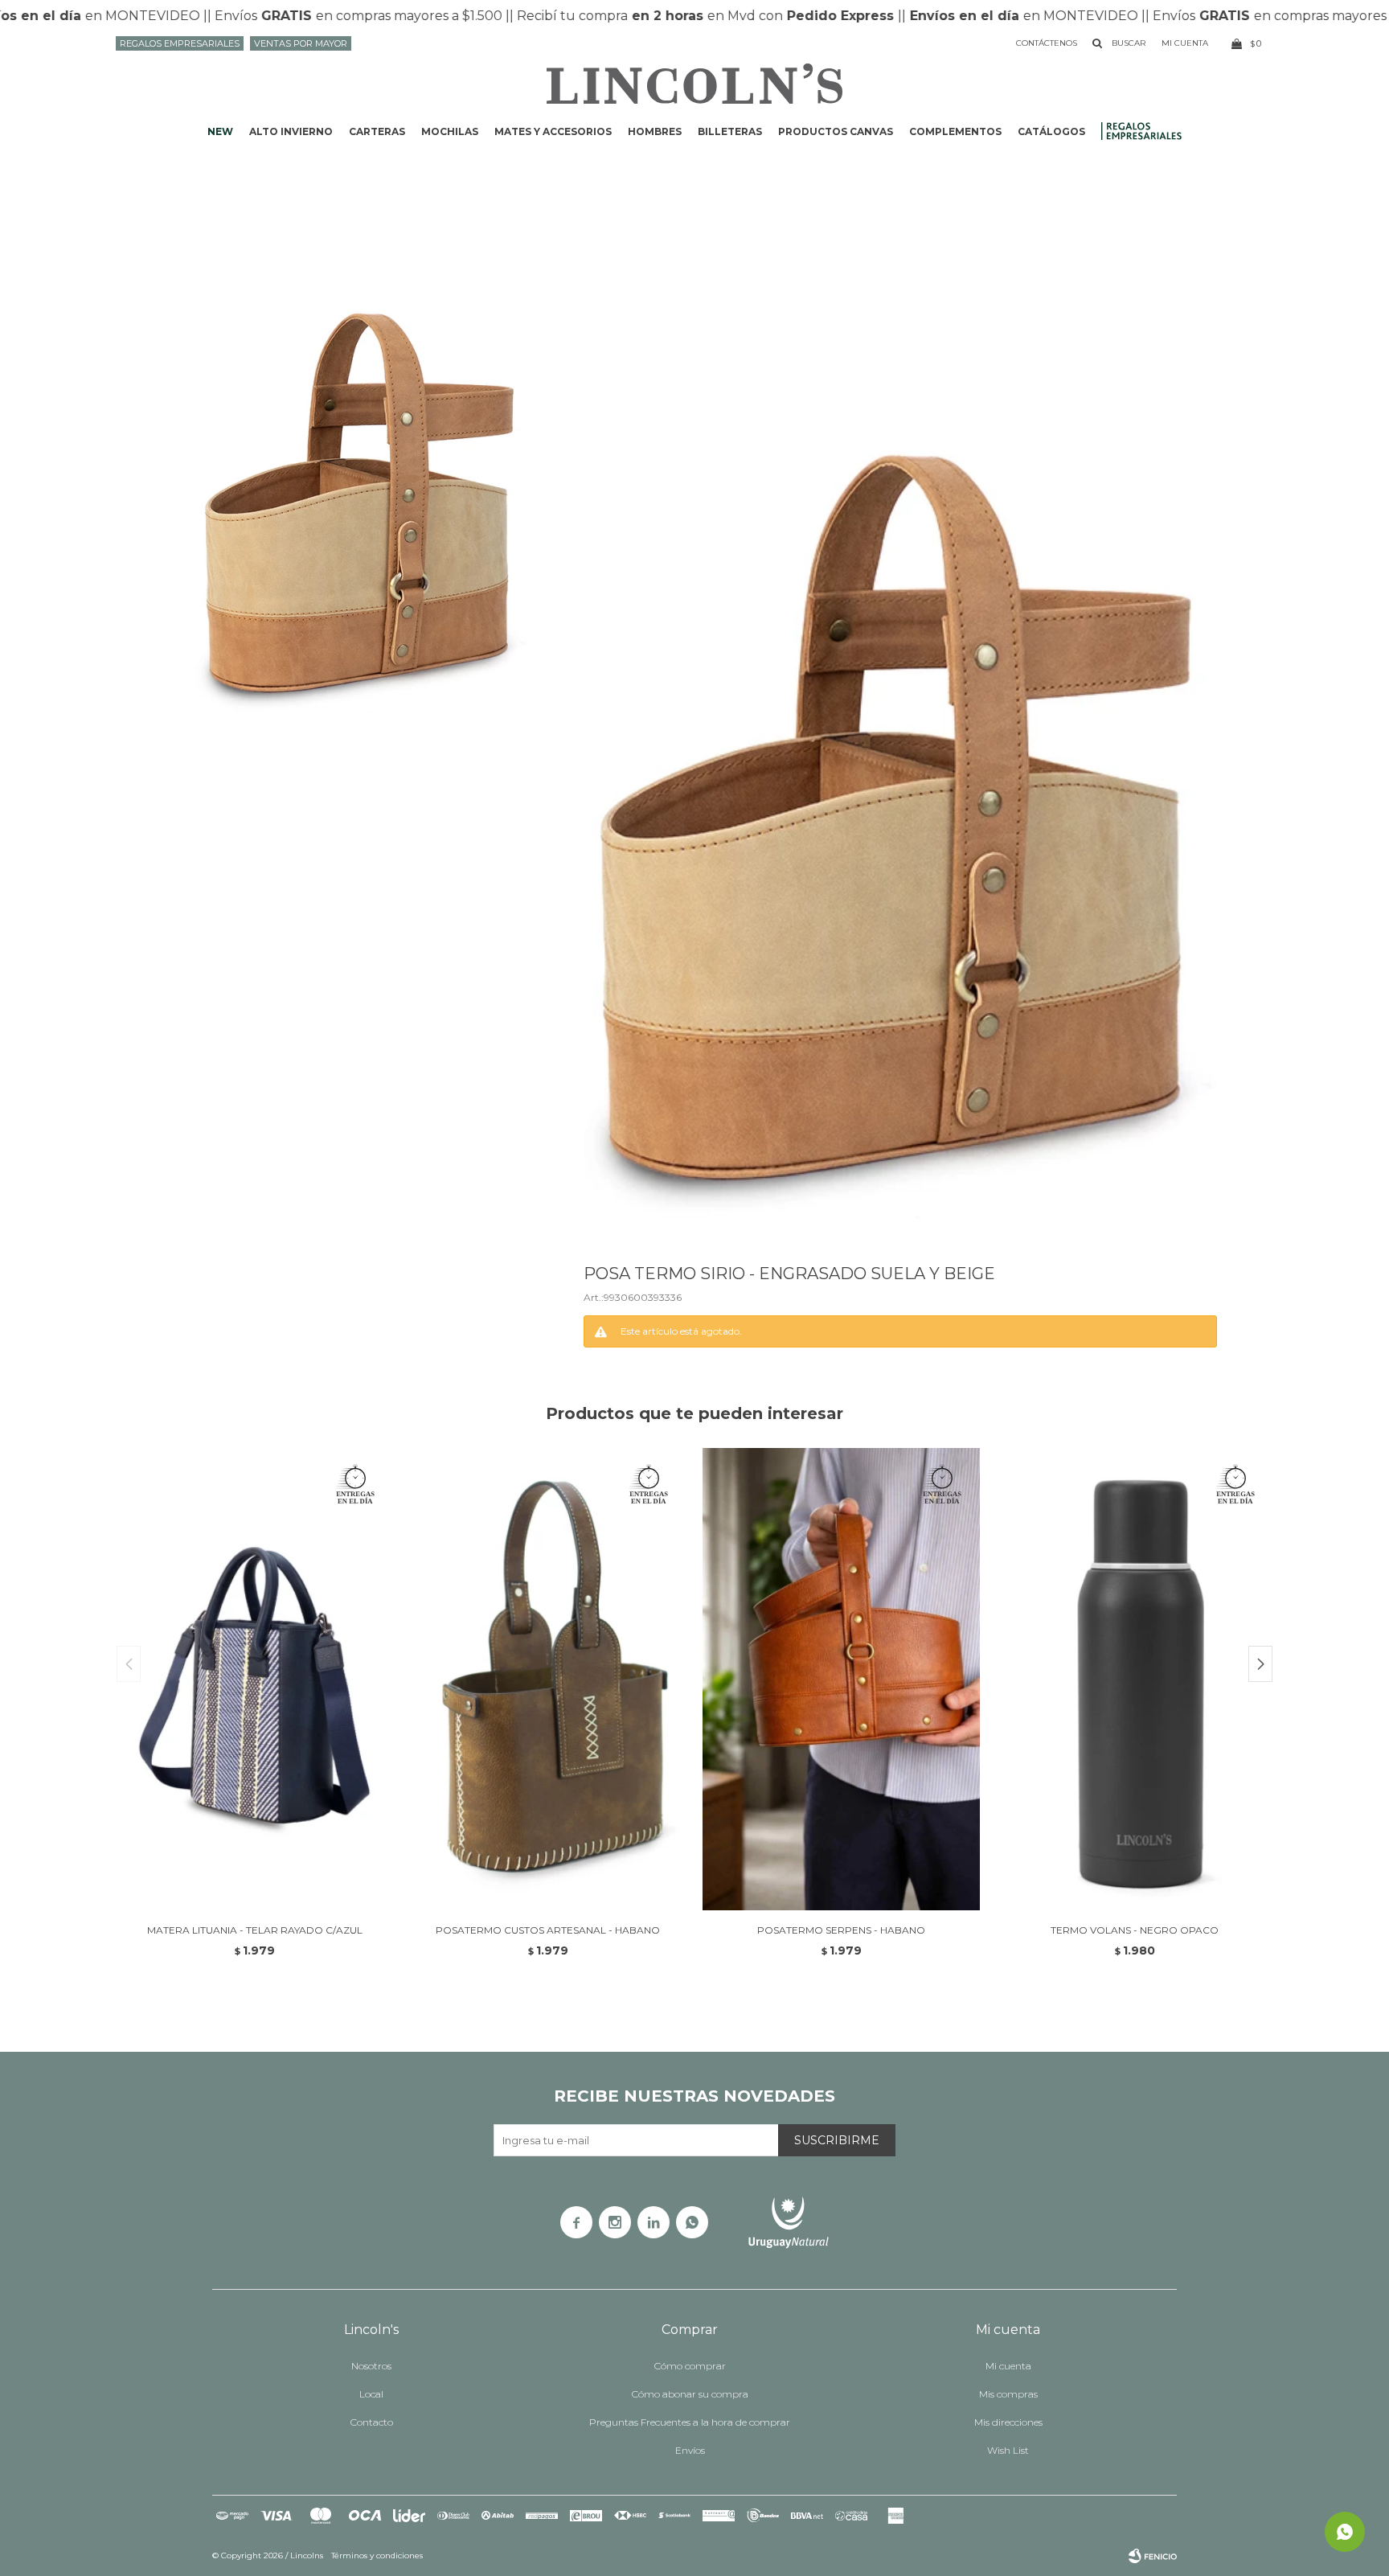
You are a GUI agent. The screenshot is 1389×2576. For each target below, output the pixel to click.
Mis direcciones (1008, 2422)
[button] (1260, 1664)
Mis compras (1008, 2394)
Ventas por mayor (301, 43)
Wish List (1008, 2450)
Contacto (372, 2422)
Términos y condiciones (377, 2555)
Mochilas (450, 131)
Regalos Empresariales (180, 43)
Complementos (955, 131)
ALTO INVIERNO (291, 131)
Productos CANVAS (836, 131)
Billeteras (730, 131)
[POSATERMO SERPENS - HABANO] (841, 1679)
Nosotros (371, 2366)
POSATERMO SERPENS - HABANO (841, 1930)
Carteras (377, 131)
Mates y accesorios (553, 131)
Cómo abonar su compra (690, 2394)
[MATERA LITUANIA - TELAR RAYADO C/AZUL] (254, 1679)
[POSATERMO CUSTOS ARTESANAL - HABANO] (548, 1679)
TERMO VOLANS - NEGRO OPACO (1135, 1930)
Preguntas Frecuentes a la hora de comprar (690, 2422)
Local (371, 2394)
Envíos (690, 2450)
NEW (220, 131)
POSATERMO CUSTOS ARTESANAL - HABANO (548, 1930)
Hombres (655, 131)
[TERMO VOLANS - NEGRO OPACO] (1135, 1679)
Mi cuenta (1008, 2366)
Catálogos (1051, 131)
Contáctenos (1047, 43)
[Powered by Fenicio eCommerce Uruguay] (1153, 2556)
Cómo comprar (690, 2366)
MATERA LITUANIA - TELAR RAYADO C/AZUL (255, 1930)
